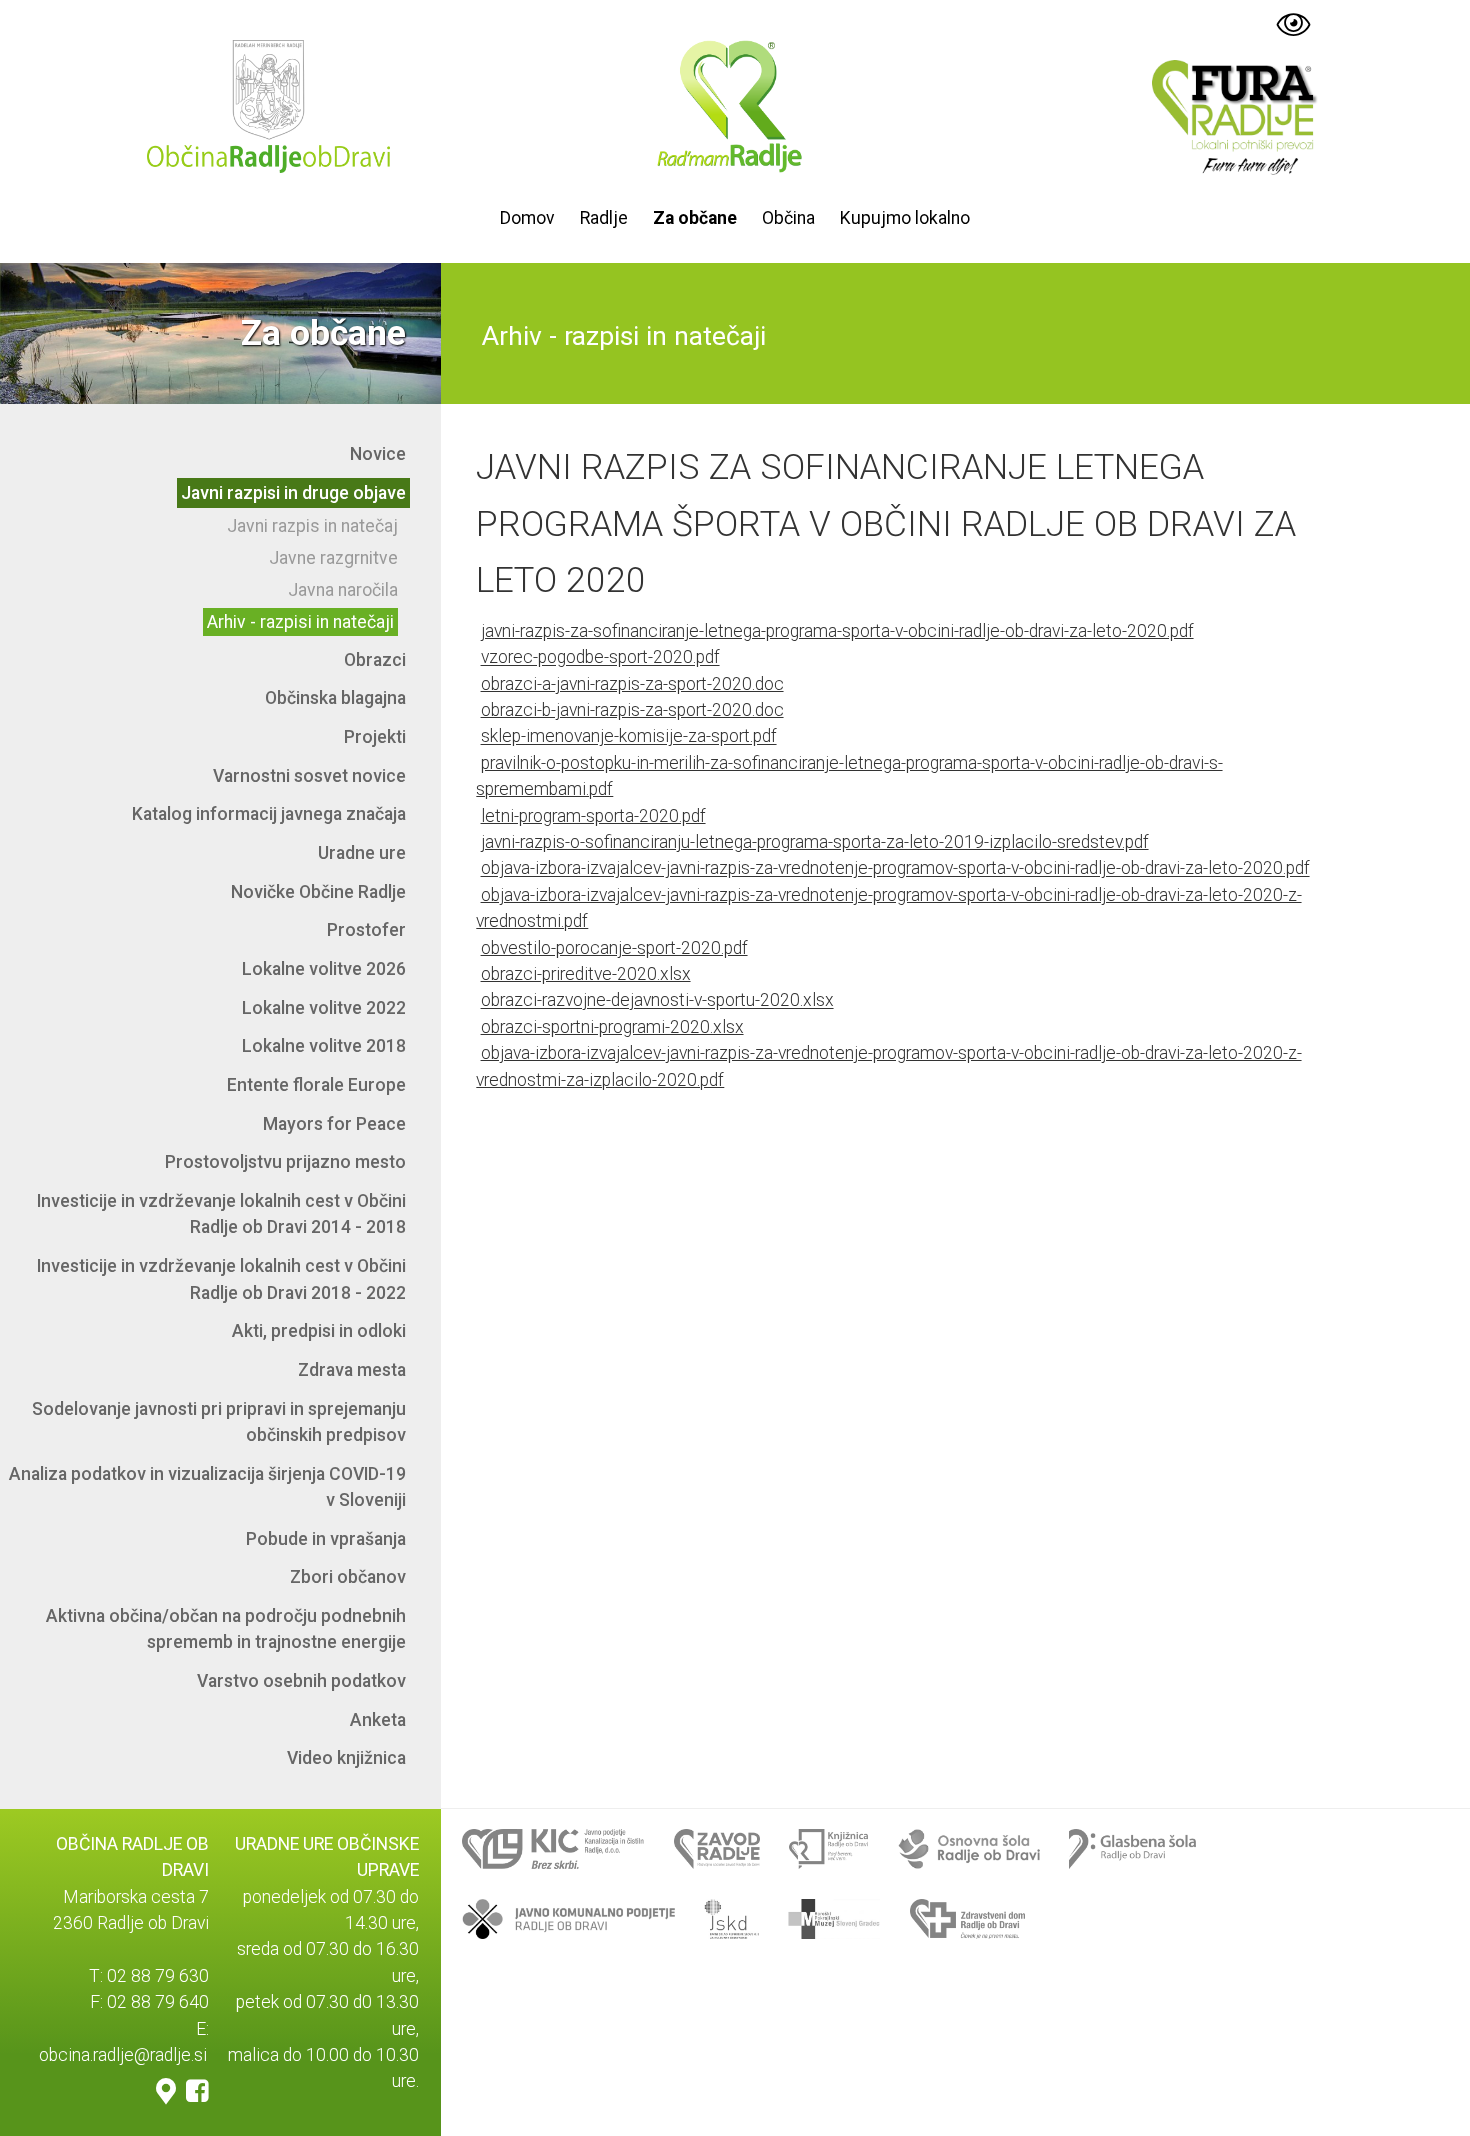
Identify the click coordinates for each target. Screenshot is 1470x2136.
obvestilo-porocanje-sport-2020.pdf (614, 948)
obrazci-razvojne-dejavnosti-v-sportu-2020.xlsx (657, 1001)
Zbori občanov (348, 1577)
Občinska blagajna (335, 698)
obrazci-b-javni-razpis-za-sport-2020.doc (632, 710)
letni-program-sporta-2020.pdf (593, 816)
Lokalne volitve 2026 (324, 969)
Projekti (375, 737)
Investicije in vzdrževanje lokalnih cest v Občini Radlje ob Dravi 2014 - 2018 (221, 1214)
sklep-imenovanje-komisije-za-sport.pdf (629, 737)
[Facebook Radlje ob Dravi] (197, 2090)
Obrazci (375, 660)
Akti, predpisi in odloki (319, 1331)
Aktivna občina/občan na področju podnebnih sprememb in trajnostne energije (226, 1629)
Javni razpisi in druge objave (293, 493)
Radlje (604, 218)
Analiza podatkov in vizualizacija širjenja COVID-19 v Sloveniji (207, 1487)
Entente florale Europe (316, 1085)
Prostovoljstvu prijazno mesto (285, 1162)
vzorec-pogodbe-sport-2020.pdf (600, 658)
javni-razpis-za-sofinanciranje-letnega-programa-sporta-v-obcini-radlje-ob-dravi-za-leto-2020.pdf (837, 631)
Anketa (378, 1720)
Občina (788, 218)
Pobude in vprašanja (326, 1539)
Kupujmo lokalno (905, 218)
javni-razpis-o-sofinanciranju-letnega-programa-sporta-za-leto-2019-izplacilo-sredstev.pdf (815, 842)
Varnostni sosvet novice (309, 776)
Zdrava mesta (352, 1370)
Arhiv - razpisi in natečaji (300, 622)
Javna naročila (343, 590)
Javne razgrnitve (333, 558)
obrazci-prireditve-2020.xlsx (586, 974)
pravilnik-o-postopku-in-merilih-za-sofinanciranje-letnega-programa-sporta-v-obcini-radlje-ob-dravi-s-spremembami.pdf (849, 776)
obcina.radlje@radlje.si (123, 2055)
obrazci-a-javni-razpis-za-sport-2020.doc (632, 684)
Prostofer (366, 930)
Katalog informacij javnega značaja (269, 814)
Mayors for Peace (334, 1124)
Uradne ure (362, 853)
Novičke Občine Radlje (318, 892)
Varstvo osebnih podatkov (301, 1681)
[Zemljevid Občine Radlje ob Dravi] (166, 2090)
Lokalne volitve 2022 (324, 1008)
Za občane (695, 218)
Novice (378, 454)
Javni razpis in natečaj (312, 526)
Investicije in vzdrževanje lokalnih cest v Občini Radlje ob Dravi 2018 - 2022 (221, 1279)
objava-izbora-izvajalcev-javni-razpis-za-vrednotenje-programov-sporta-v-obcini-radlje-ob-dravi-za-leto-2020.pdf (895, 869)
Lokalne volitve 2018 (324, 1046)
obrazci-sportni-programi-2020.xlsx (612, 1027)
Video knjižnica (346, 1758)
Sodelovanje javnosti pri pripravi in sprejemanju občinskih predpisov (219, 1422)
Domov (527, 218)
